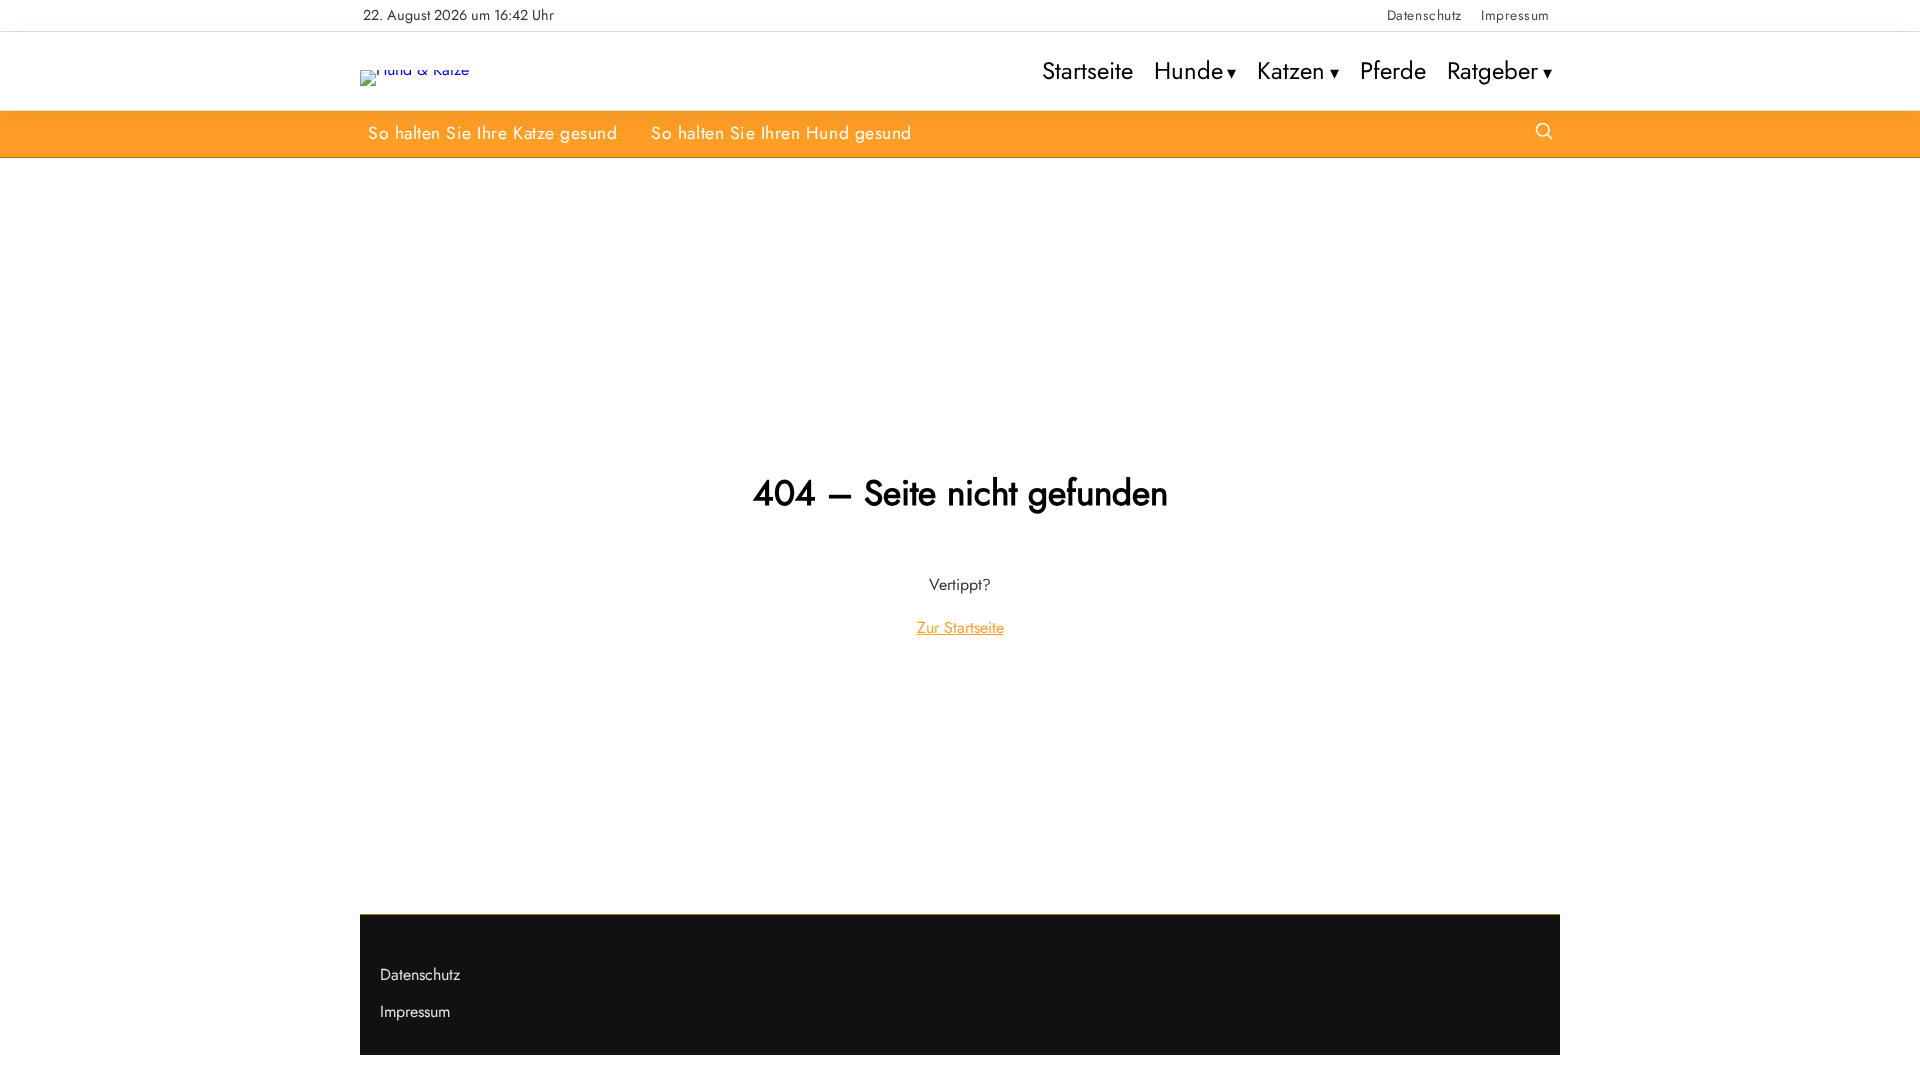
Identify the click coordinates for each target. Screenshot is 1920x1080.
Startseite (1087, 70)
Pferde (1393, 70)
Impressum (1515, 15)
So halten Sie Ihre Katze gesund (492, 133)
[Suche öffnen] (1544, 133)
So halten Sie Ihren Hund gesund (781, 133)
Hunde (1188, 70)
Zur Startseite (960, 627)
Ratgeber (1492, 70)
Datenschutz (1424, 15)
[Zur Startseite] (414, 69)
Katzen (1291, 70)
